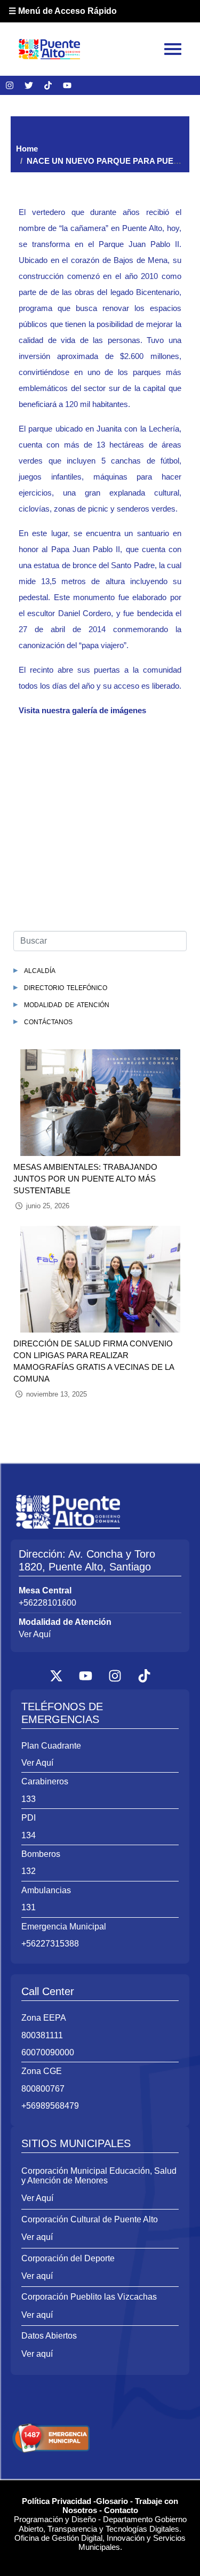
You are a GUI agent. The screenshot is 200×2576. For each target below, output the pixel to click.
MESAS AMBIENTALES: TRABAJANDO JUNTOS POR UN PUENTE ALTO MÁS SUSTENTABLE (85, 1179)
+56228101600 (47, 1603)
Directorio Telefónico (66, 987)
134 (29, 1835)
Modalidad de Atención (67, 1004)
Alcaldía (40, 970)
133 (29, 1799)
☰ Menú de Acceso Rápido (63, 11)
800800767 (43, 2089)
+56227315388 (50, 1944)
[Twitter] (29, 85)
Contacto (121, 2510)
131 (29, 1907)
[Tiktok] (48, 85)
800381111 (42, 2035)
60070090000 (48, 2052)
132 (29, 1871)
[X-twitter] (56, 1676)
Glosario (112, 2501)
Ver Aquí (35, 1634)
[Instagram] (10, 85)
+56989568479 (50, 2106)
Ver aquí (37, 2237)
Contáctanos (48, 1021)
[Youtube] (67, 85)
